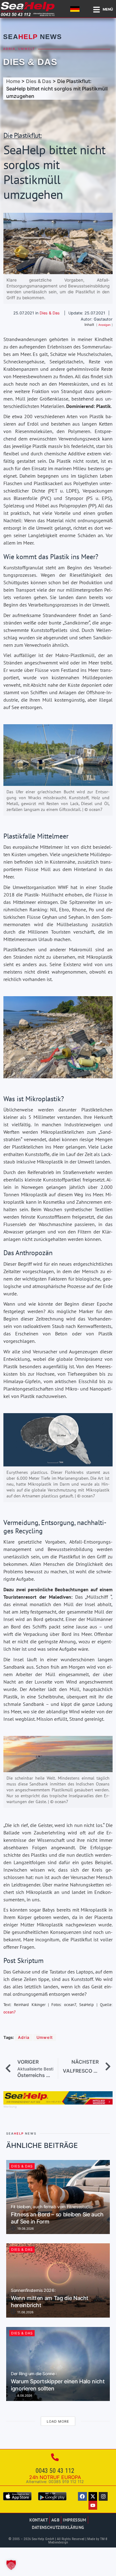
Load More (58, 2421)
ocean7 (10, 2012)
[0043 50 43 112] (55, 2457)
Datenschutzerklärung (58, 2527)
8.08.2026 (24, 2395)
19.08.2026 (25, 2228)
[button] (11, 2565)
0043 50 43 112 (55, 2471)
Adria (9, 49)
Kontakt (39, 2520)
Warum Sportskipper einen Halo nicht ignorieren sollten (58, 2382)
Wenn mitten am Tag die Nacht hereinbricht (50, 2298)
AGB (55, 2520)
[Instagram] (103, 2497)
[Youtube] (93, 2505)
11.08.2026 (25, 2312)
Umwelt (27, 49)
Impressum (75, 2520)
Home (13, 81)
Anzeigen (104, 325)
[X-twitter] (93, 2497)
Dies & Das (30, 62)
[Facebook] (82, 2497)
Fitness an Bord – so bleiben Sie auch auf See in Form (57, 2215)
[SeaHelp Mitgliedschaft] (58, 2103)
